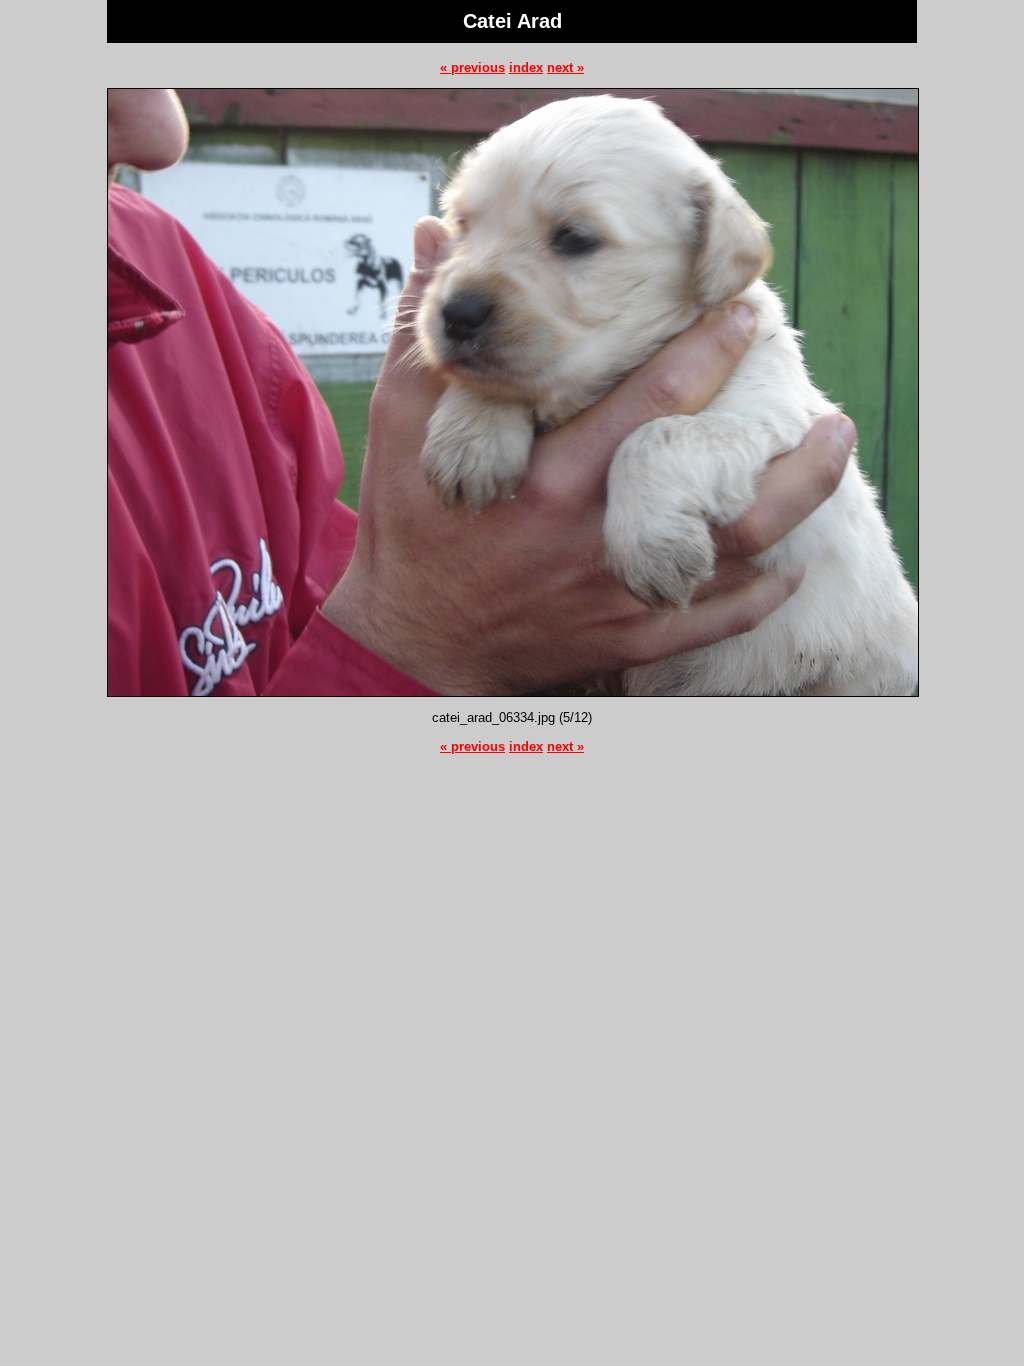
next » (565, 67)
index (526, 67)
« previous (472, 67)
